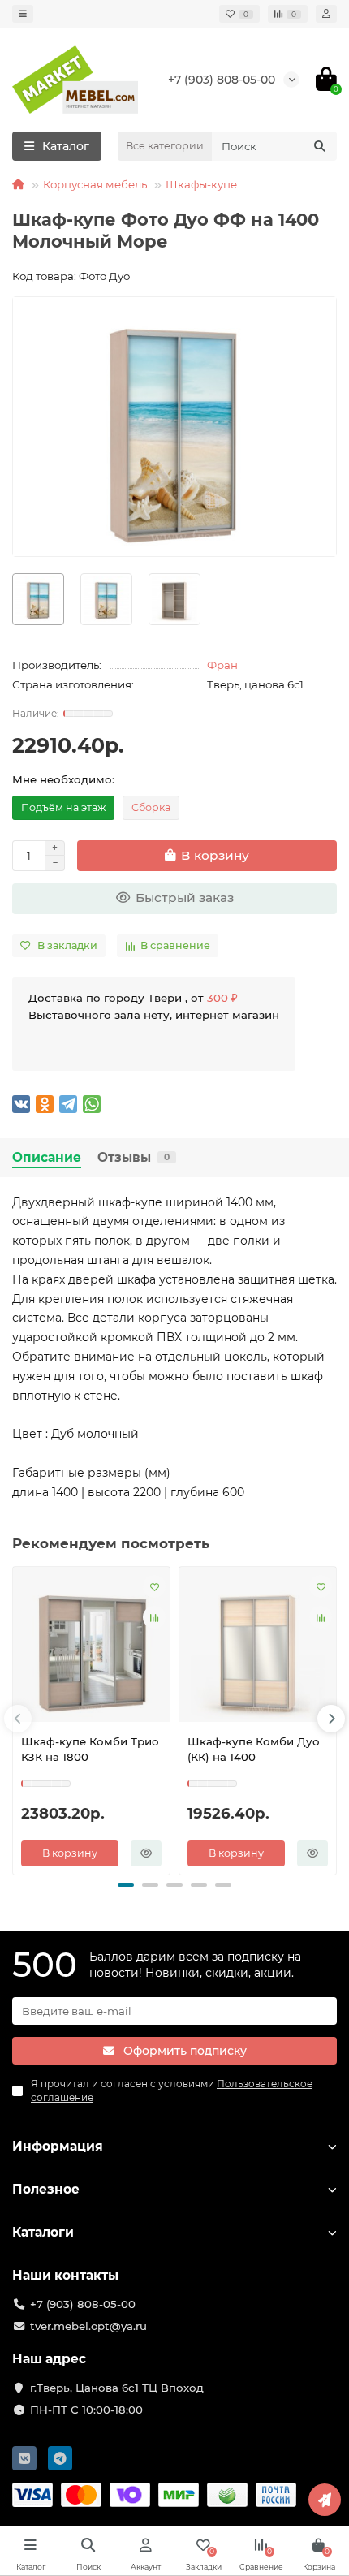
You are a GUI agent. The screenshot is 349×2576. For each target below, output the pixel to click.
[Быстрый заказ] (146, 1853)
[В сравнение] (154, 1617)
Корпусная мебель (95, 184)
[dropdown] (23, 14)
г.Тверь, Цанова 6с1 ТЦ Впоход (117, 2388)
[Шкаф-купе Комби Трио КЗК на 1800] (91, 1648)
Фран (222, 665)
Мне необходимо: (63, 779)
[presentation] (18, 1719)
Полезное (46, 2189)
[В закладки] (154, 1586)
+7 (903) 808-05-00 (222, 80)
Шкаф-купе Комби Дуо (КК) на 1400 (254, 1749)
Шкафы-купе (201, 184)
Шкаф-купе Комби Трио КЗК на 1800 (90, 1749)
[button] (126, 1885)
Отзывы (134, 1157)
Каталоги (43, 2232)
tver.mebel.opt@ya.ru (88, 2326)
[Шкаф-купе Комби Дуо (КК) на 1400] (258, 1648)
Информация (58, 2146)
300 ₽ (222, 998)
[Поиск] (320, 146)
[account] (326, 14)
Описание (47, 1157)
